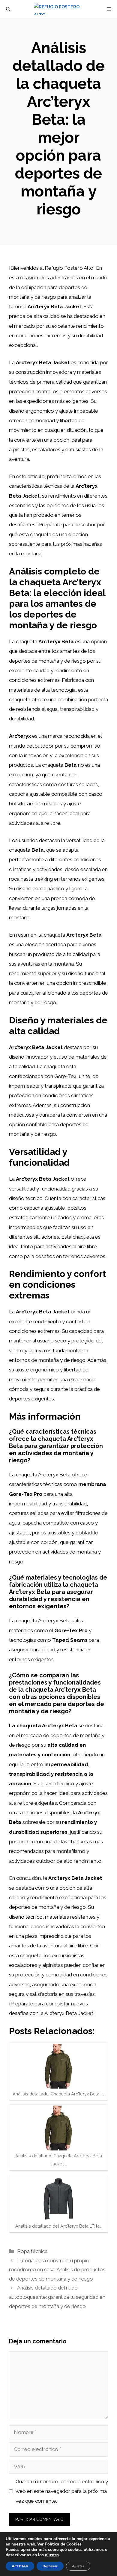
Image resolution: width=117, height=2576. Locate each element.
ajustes (52, 2555)
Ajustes (78, 2566)
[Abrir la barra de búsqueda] (8, 9)
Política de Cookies (63, 2544)
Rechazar (50, 2566)
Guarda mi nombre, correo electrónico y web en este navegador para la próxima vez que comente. (62, 2491)
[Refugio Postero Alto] (62, 9)
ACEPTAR (20, 2566)
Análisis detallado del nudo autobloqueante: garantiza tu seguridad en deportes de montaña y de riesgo (57, 2297)
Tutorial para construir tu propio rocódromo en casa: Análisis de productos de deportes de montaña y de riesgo (57, 2270)
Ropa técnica (32, 2251)
